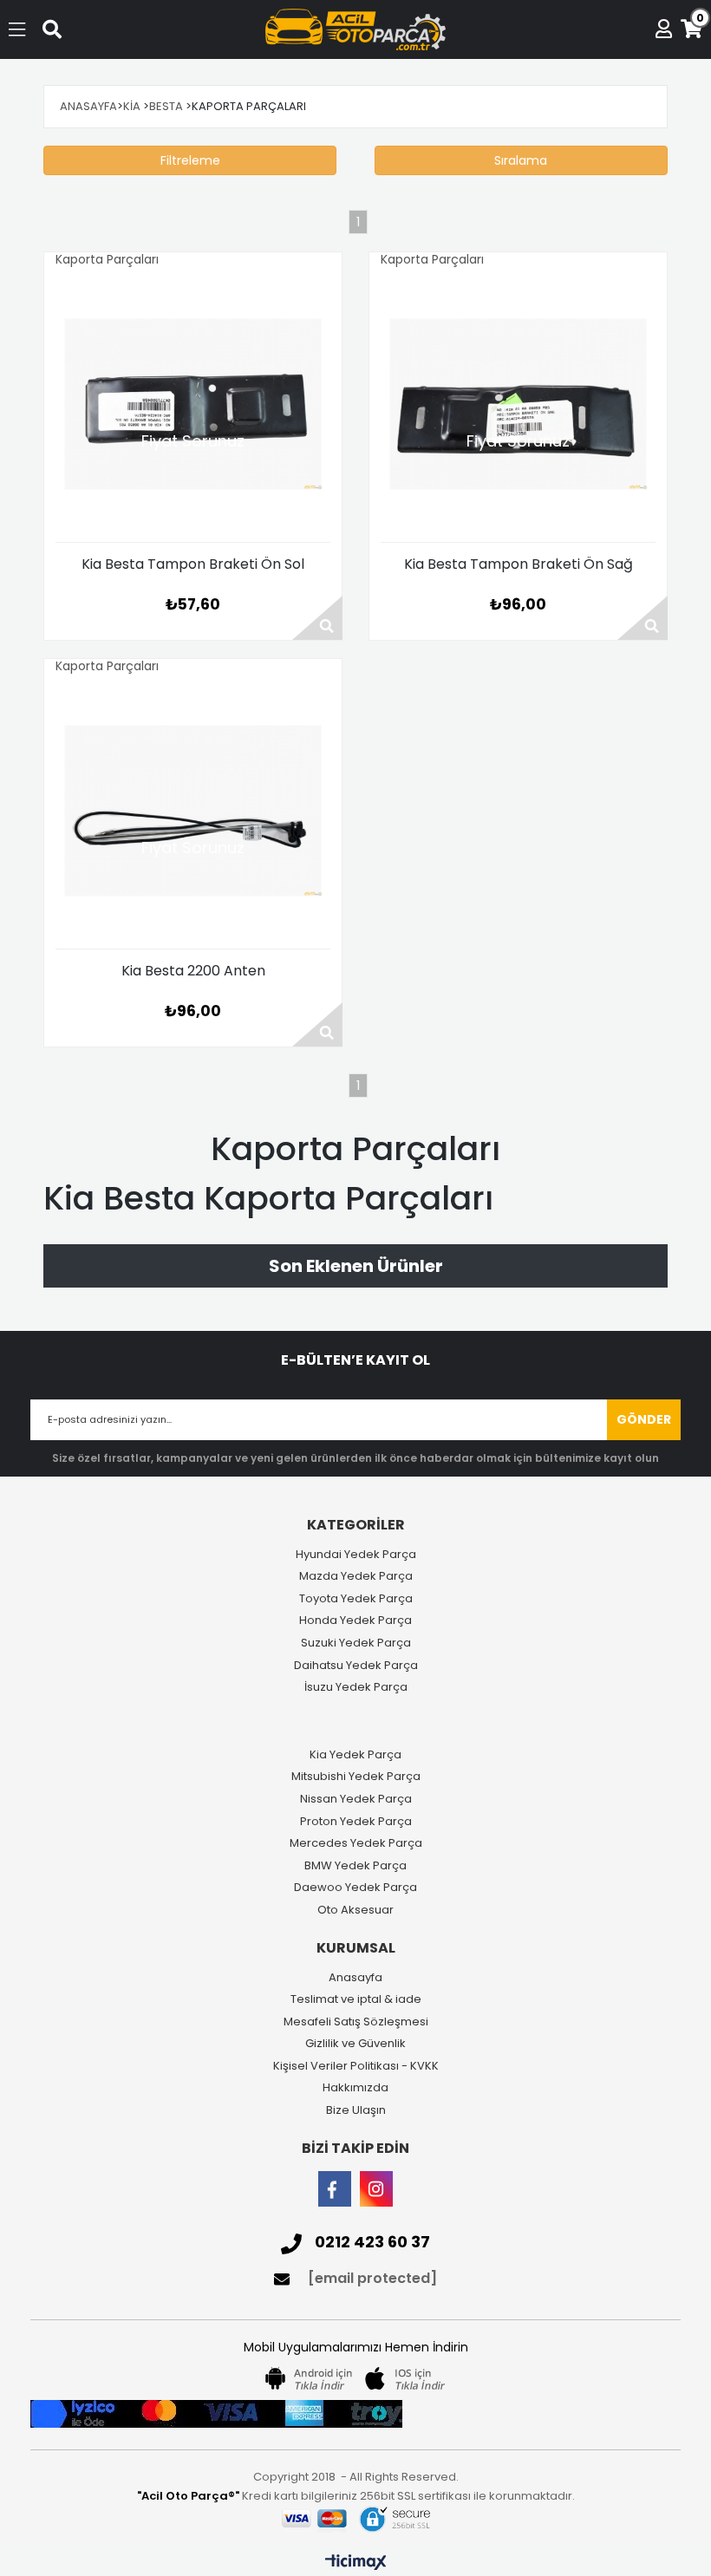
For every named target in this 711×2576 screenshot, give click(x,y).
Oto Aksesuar (355, 1910)
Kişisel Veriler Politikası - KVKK (356, 2066)
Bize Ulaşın (356, 2110)
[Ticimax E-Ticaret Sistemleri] (356, 2563)
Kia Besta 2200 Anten (193, 972)
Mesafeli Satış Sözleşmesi (356, 2022)
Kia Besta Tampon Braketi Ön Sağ (519, 565)
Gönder (644, 1419)
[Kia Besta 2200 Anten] (193, 811)
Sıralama (521, 160)
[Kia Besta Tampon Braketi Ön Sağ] (518, 404)
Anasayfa (355, 1978)
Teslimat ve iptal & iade (356, 1999)
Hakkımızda (355, 2088)
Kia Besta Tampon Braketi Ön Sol (193, 565)
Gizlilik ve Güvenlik (355, 2044)
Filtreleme (190, 160)
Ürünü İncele (317, 618)
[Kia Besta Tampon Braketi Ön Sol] (193, 404)
